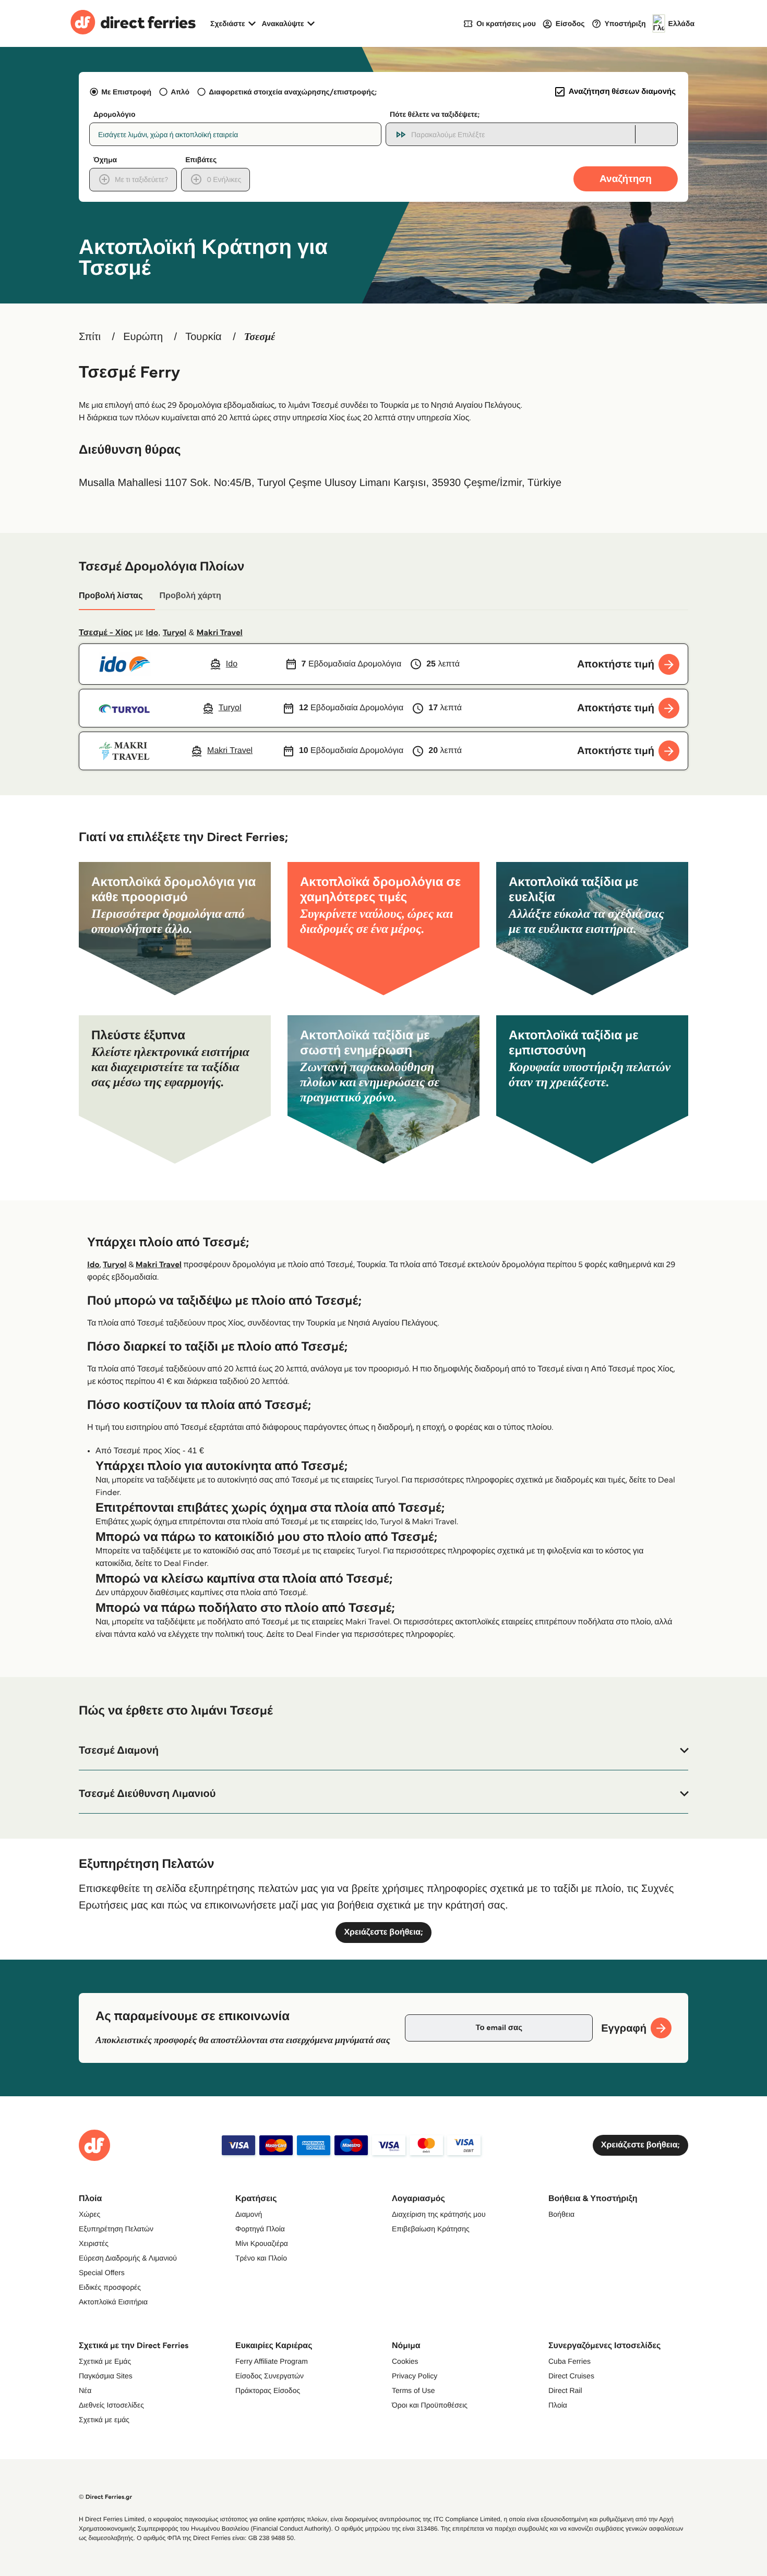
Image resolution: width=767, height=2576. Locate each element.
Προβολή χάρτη (190, 596)
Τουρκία (203, 337)
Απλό (180, 92)
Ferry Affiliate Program (272, 2361)
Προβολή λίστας (111, 596)
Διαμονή (249, 2214)
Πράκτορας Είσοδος (268, 2390)
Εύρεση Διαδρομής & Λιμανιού (128, 2258)
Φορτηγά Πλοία (260, 2229)
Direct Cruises (571, 2376)
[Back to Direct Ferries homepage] (133, 23)
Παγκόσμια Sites (106, 2376)
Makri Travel (220, 633)
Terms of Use (413, 2390)
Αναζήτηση (626, 179)
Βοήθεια (561, 2214)
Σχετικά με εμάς (104, 2420)
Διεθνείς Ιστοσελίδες (111, 2405)
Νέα (85, 2390)
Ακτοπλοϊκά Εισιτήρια (113, 2302)
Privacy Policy (415, 2376)
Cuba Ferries (570, 2361)
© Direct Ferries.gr (105, 2497)
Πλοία (558, 2405)
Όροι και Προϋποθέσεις (430, 2405)
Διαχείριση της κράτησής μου (439, 2214)
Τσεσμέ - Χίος (106, 633)
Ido (152, 633)
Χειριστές (94, 2243)
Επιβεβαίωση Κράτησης (431, 2229)
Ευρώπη (143, 337)
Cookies (405, 2361)
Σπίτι (90, 337)
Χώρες (89, 2214)
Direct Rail (565, 2390)
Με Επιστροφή (126, 92)
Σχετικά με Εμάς (105, 2361)
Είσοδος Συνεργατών (269, 2376)
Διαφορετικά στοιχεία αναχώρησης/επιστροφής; (293, 92)
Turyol (175, 633)
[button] (383, 1751)
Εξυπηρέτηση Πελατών (116, 2229)
